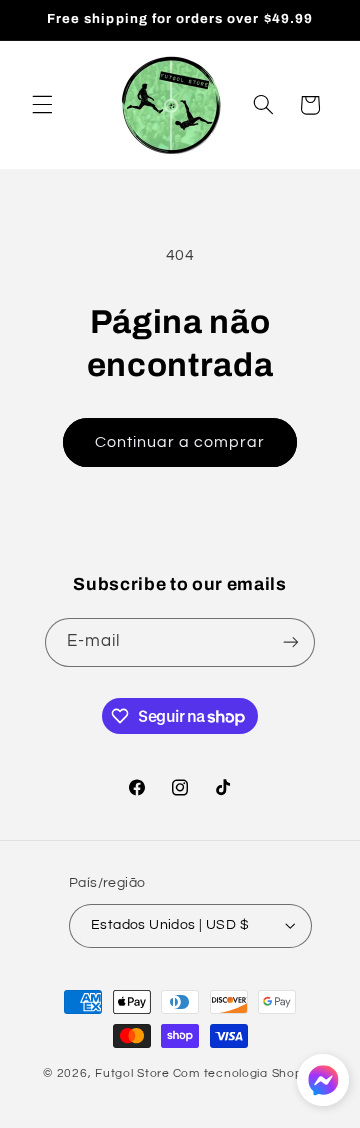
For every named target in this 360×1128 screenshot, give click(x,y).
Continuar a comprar (180, 442)
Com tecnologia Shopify (245, 1073)
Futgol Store (132, 1073)
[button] (42, 105)
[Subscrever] (291, 642)
